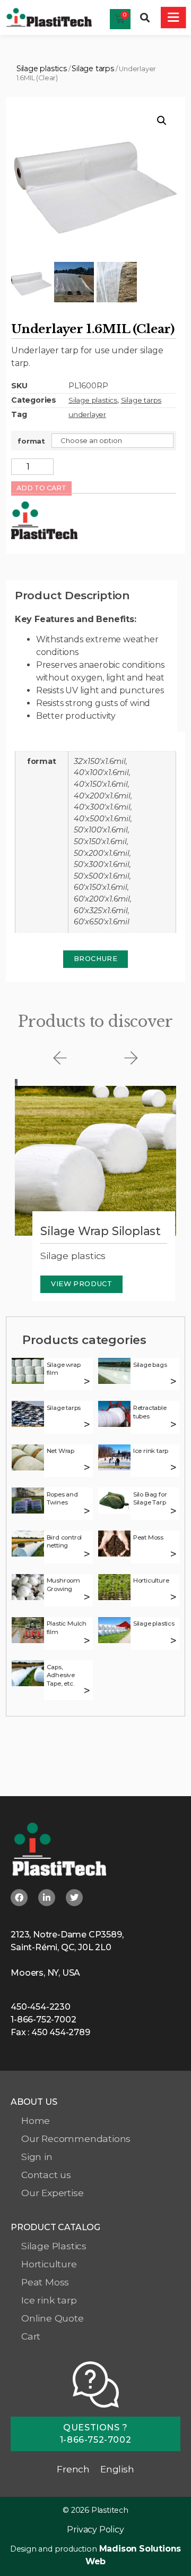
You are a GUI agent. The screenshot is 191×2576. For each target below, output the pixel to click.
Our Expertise (52, 2193)
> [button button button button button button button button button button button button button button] (174, 1641)
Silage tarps (93, 69)
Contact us (46, 2175)
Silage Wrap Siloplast (101, 1231)
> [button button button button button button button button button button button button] (174, 1597)
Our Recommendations (76, 2139)
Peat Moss (148, 1537)
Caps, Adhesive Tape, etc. (61, 1675)
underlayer (87, 414)
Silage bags (150, 1365)
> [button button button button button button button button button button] (174, 1554)
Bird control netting (64, 1542)
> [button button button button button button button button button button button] (87, 1597)
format (31, 441)
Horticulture (151, 1580)
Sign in (37, 2157)
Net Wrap (60, 1451)
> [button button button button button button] (174, 1468)
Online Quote (53, 2318)
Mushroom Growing (63, 1585)
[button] (145, 18)
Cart (31, 2336)
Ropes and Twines (62, 1499)
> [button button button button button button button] (87, 1511)
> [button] (87, 1381)
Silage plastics (42, 69)
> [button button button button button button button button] (174, 1511)
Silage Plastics (54, 2246)
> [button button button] (87, 1425)
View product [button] (81, 1284)
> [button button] (174, 1381)
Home (36, 2120)
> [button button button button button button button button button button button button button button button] (87, 1691)
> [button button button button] (174, 1425)
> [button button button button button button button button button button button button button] (87, 1641)
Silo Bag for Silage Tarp (150, 1499)
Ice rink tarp (151, 1451)
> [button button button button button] (87, 1468)
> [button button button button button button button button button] (87, 1554)
